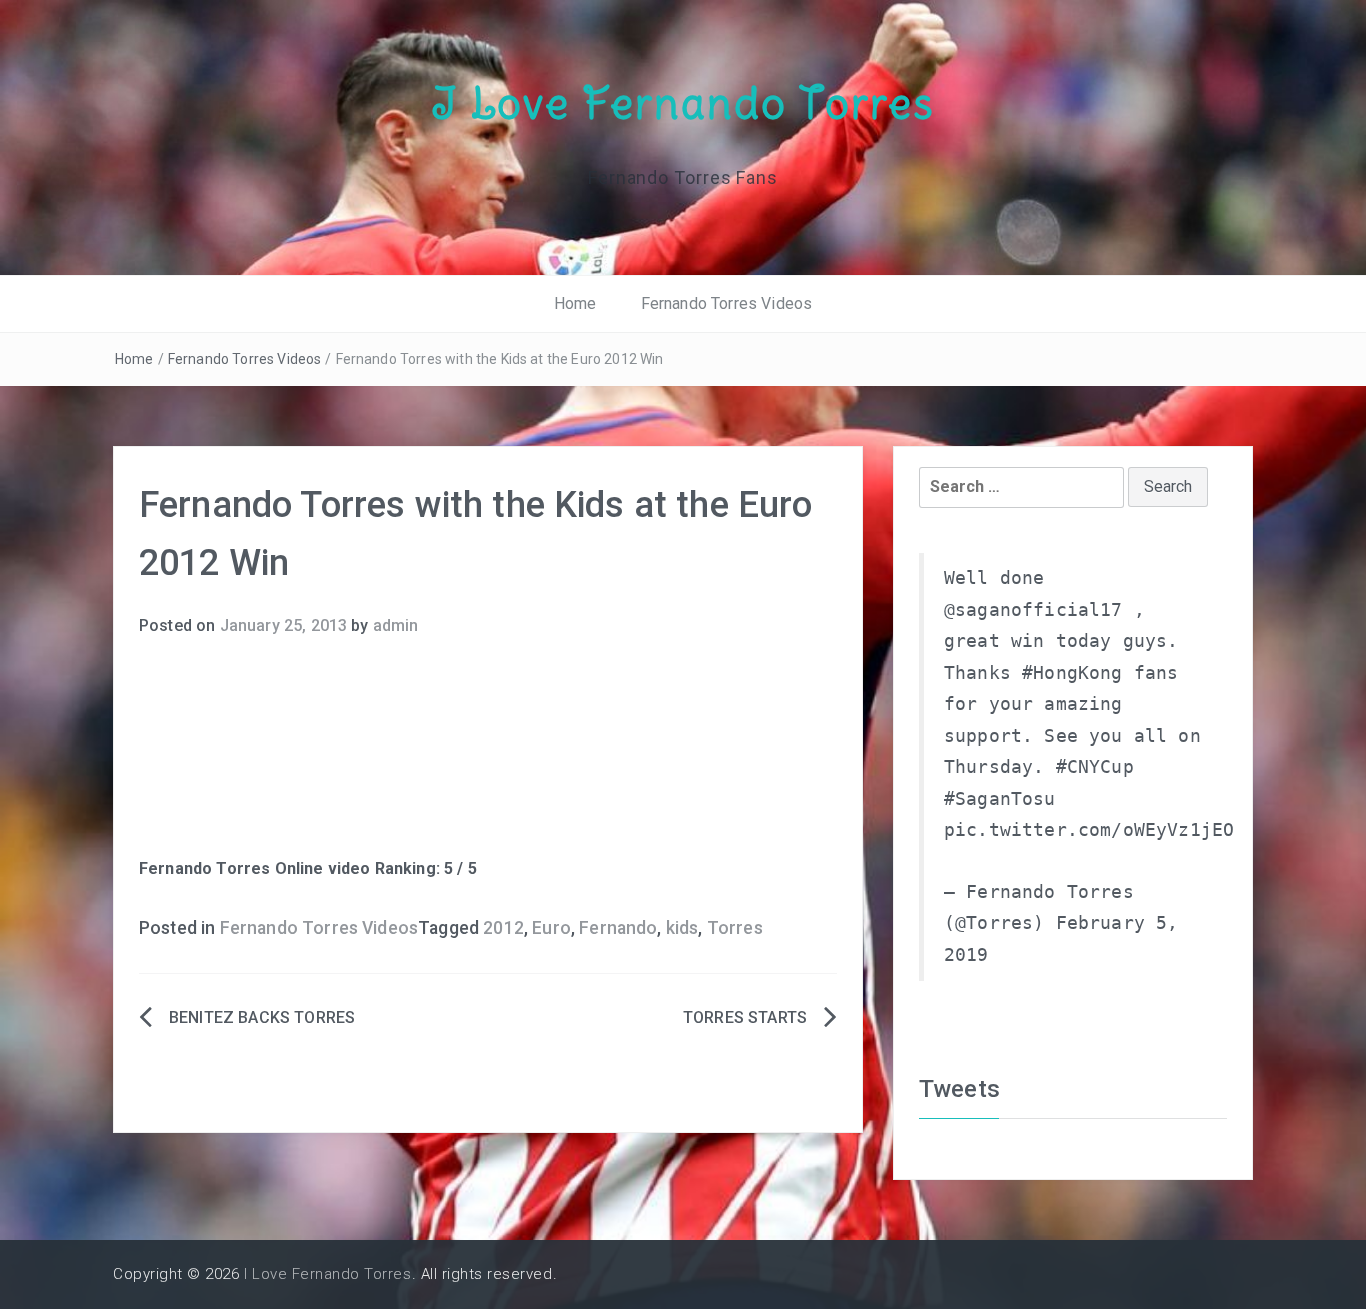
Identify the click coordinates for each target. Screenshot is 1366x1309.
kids (682, 928)
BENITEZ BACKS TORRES (262, 1017)
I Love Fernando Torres (683, 103)
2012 (503, 928)
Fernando (618, 928)
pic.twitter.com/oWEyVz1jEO (1089, 830)
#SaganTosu (1000, 799)
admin (396, 625)
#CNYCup (1095, 767)
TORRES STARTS (745, 1017)
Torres (735, 928)
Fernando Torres (204, 868)
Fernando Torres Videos (727, 303)
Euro (551, 928)
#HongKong (1072, 673)
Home (575, 303)
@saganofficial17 (1033, 610)
